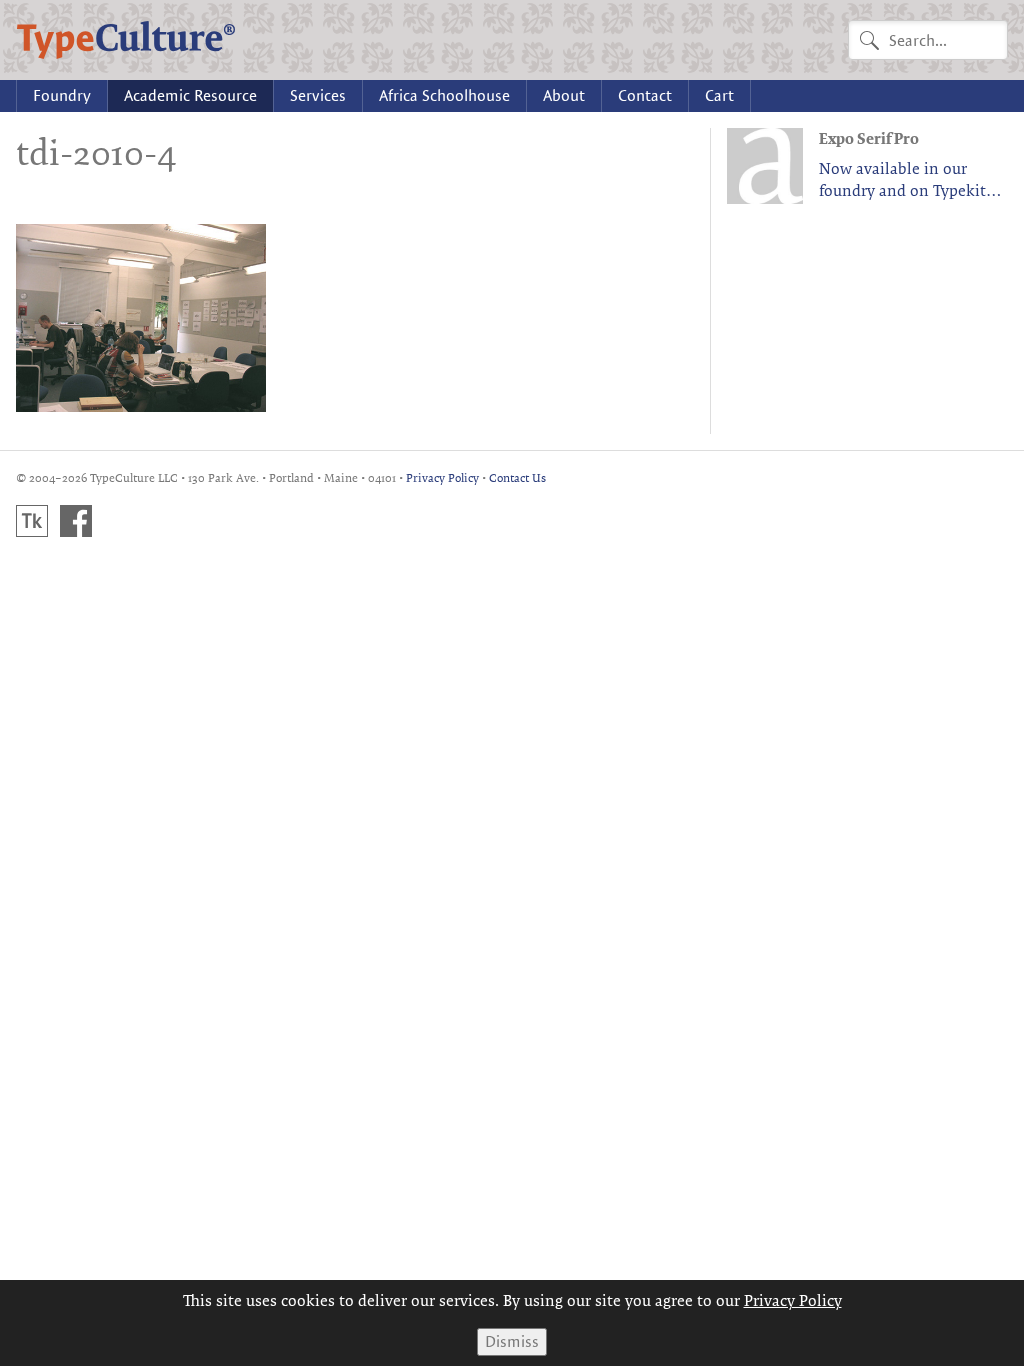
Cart (719, 95)
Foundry (62, 95)
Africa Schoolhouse (444, 95)
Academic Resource (190, 95)
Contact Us (517, 477)
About (564, 95)
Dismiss (512, 1341)
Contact (645, 95)
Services (318, 95)
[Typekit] (32, 521)
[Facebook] (76, 521)
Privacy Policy (442, 477)
